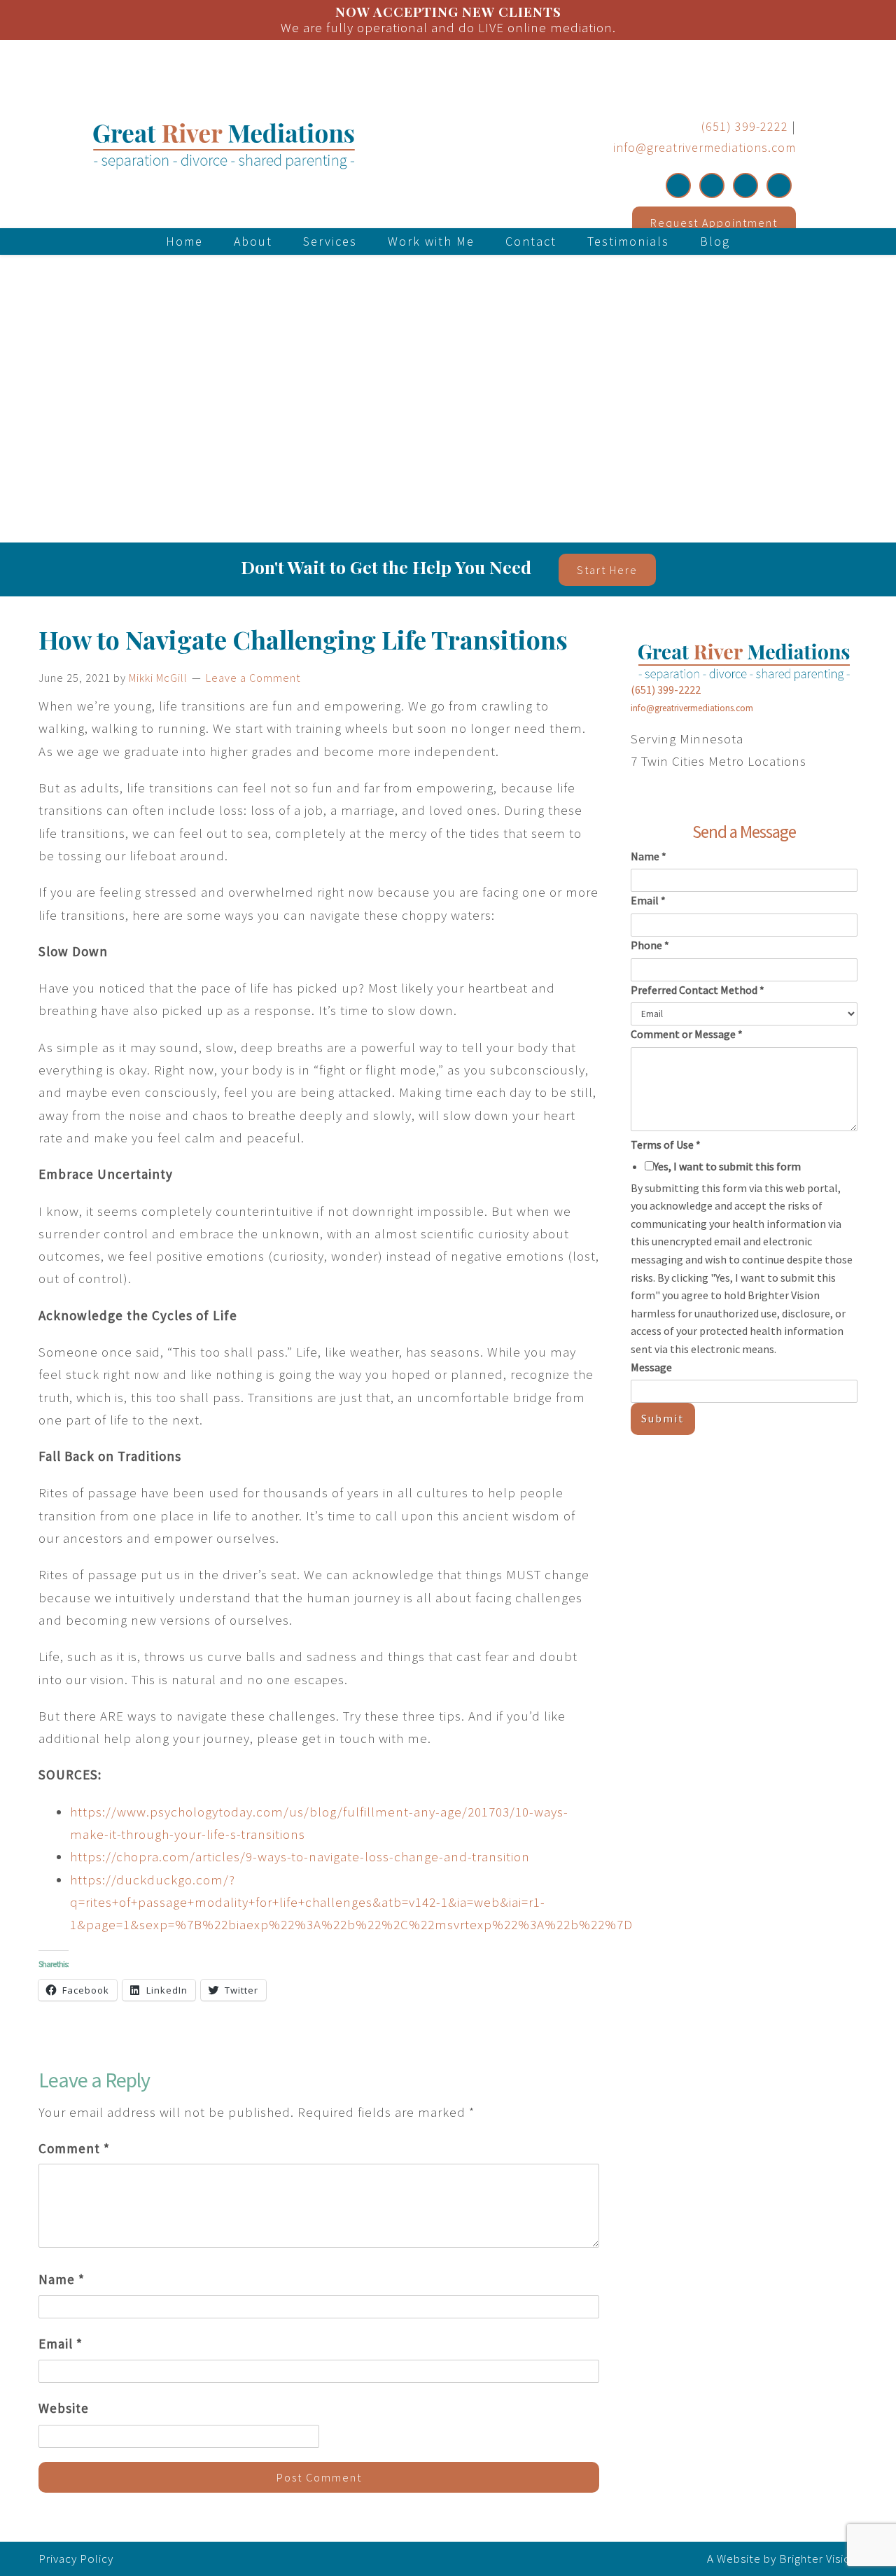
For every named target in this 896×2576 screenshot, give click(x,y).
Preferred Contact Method (698, 990)
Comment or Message (687, 1034)
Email (61, 2344)
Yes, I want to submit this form (727, 1166)
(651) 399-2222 (745, 126)
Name (62, 2279)
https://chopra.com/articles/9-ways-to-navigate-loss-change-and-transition (300, 1856)
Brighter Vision (818, 2558)
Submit (663, 1418)
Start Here (607, 570)
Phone (650, 945)
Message (651, 1367)
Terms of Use (666, 1144)
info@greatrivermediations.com (705, 147)
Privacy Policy (76, 2558)
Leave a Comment (253, 678)
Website (64, 2408)
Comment (74, 2148)
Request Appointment (714, 223)
